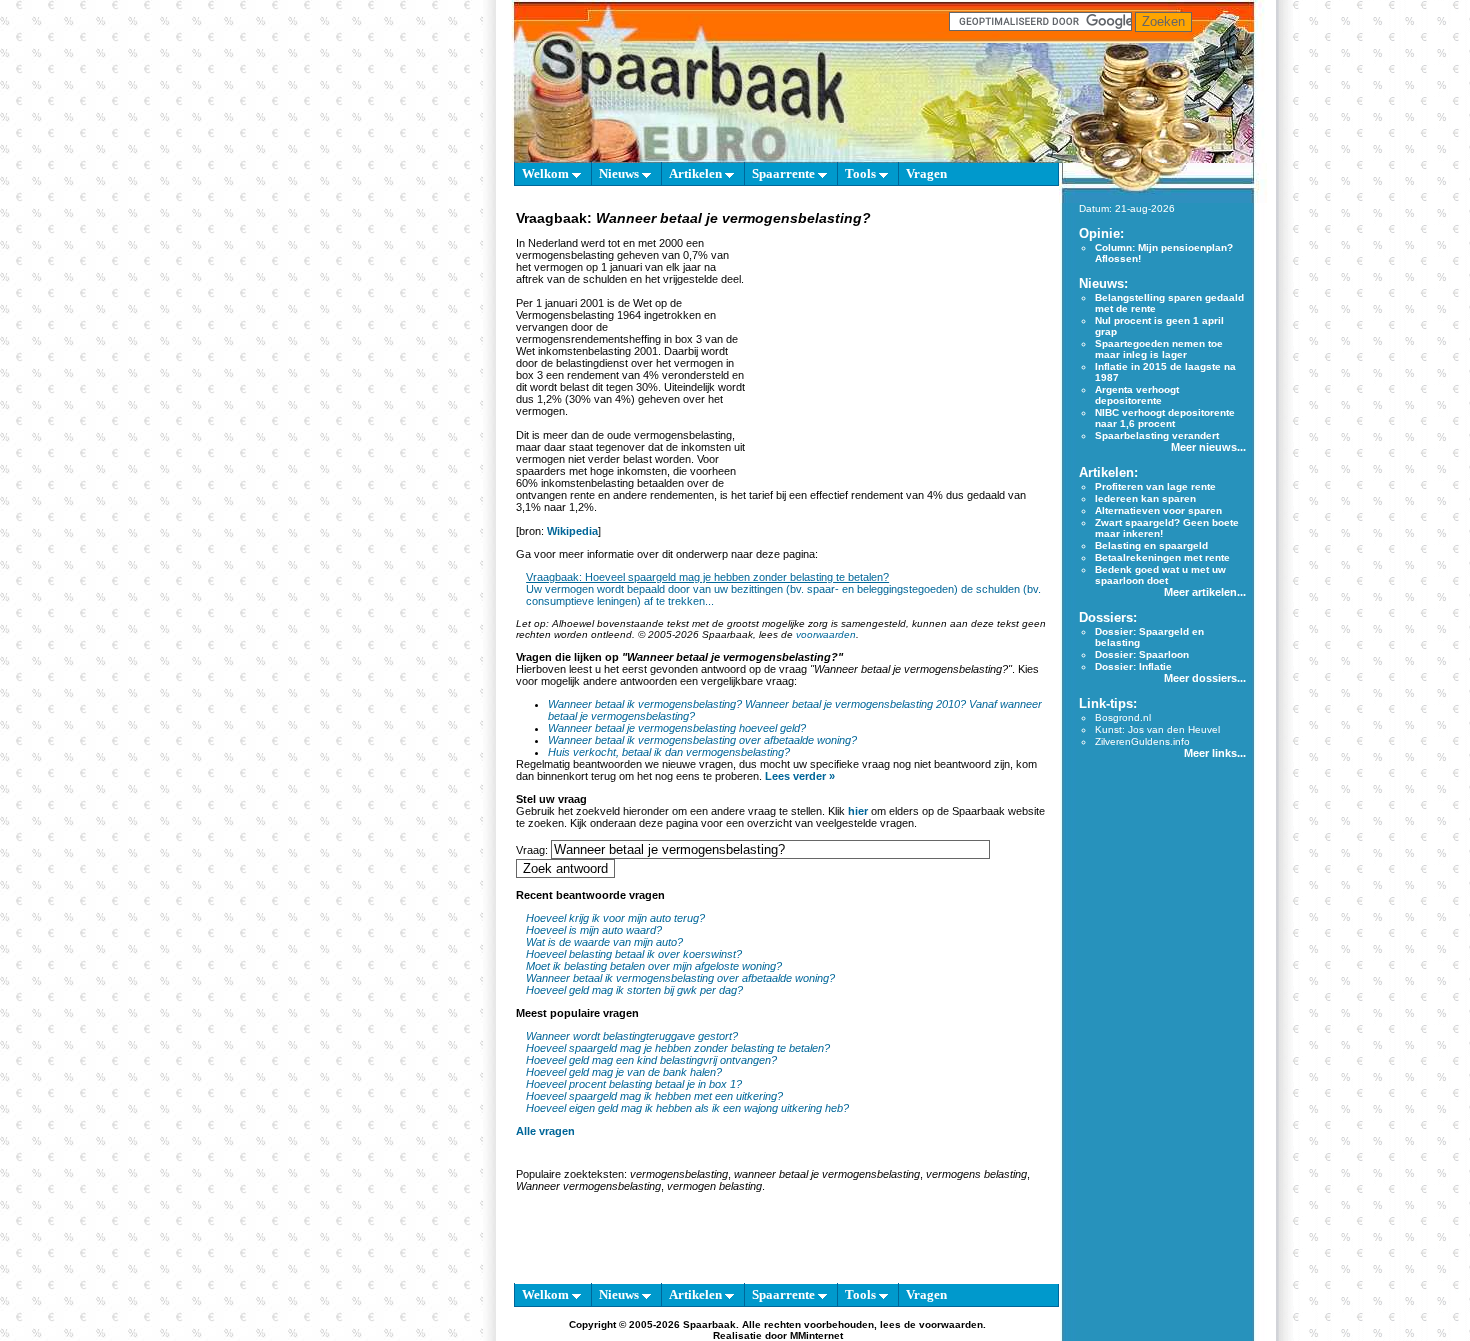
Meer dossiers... (1205, 678)
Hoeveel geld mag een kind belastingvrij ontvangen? (651, 1060)
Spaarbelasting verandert (1157, 435)
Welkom (547, 173)
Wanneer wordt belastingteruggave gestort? (632, 1036)
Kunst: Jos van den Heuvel (1157, 729)
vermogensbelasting (679, 1174)
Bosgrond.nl (1123, 717)
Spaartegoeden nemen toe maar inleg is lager (1159, 349)
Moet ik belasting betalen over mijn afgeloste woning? (654, 966)
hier (858, 811)
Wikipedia (572, 531)
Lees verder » (800, 776)
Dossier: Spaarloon (1142, 654)
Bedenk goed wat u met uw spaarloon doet (1160, 575)
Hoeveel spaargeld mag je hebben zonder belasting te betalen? (678, 1048)
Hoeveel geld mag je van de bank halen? (624, 1072)
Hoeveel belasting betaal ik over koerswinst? (634, 954)
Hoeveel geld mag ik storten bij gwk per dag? (634, 990)
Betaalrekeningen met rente (1162, 557)
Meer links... (1215, 753)
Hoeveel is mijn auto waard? (594, 930)
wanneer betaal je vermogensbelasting (827, 1174)
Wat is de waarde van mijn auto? (604, 942)
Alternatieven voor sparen (1158, 510)
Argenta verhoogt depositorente (1137, 395)
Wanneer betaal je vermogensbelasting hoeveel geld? (677, 728)
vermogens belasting (976, 1174)
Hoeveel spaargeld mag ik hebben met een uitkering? (654, 1096)
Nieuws (620, 173)
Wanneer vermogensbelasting (588, 1186)
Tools (862, 173)
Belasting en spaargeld (1151, 545)
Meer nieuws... (1208, 447)
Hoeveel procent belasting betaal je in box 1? (634, 1084)
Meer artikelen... (1205, 592)
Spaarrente (785, 173)
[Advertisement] (899, 354)
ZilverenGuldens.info (1142, 741)
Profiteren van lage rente (1155, 486)
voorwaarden (826, 634)
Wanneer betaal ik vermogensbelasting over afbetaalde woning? (702, 740)
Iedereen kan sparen (1145, 498)
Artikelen (697, 173)
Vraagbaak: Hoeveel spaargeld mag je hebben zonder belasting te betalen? (707, 577)
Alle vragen (545, 1131)
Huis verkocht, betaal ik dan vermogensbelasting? (669, 752)
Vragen (926, 173)
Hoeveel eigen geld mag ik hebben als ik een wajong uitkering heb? (687, 1108)
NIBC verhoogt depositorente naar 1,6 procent (1165, 418)
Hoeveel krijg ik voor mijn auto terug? (615, 918)
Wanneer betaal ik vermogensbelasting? (645, 704)
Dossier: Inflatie (1133, 666)
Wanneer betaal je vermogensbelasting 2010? (855, 704)
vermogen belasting (714, 1186)
